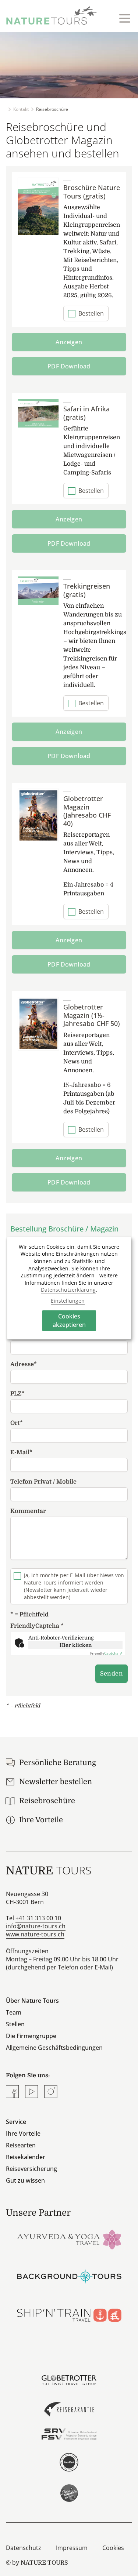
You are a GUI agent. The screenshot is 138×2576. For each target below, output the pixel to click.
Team (14, 2012)
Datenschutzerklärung (68, 1290)
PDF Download (69, 366)
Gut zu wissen (25, 2180)
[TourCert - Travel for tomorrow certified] (69, 2462)
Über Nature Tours (32, 2001)
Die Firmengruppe (31, 2036)
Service (16, 2122)
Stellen (15, 2024)
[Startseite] (52, 15)
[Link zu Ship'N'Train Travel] (69, 2314)
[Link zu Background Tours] (69, 2276)
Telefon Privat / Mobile (43, 1482)
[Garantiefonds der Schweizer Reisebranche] (69, 2409)
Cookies (113, 2548)
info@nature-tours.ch (36, 1926)
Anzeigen (69, 342)
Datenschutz (24, 2548)
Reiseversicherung (31, 2169)
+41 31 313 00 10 (38, 1918)
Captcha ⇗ (106, 1653)
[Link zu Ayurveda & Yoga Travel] (69, 2239)
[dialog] (69, 1288)
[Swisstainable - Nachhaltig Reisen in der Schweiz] (69, 2493)
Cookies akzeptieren (69, 1320)
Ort (17, 1423)
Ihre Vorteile (23, 2133)
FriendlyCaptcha (37, 1626)
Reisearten (21, 2145)
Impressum (72, 2548)
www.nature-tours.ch (35, 1934)
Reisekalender (26, 2157)
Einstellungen (68, 1301)
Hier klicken (76, 1645)
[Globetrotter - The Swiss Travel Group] (69, 2380)
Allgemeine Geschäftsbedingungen (54, 2048)
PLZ (17, 1394)
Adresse (24, 1364)
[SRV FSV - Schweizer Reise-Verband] (69, 2434)
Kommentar (28, 1511)
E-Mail (21, 1452)
